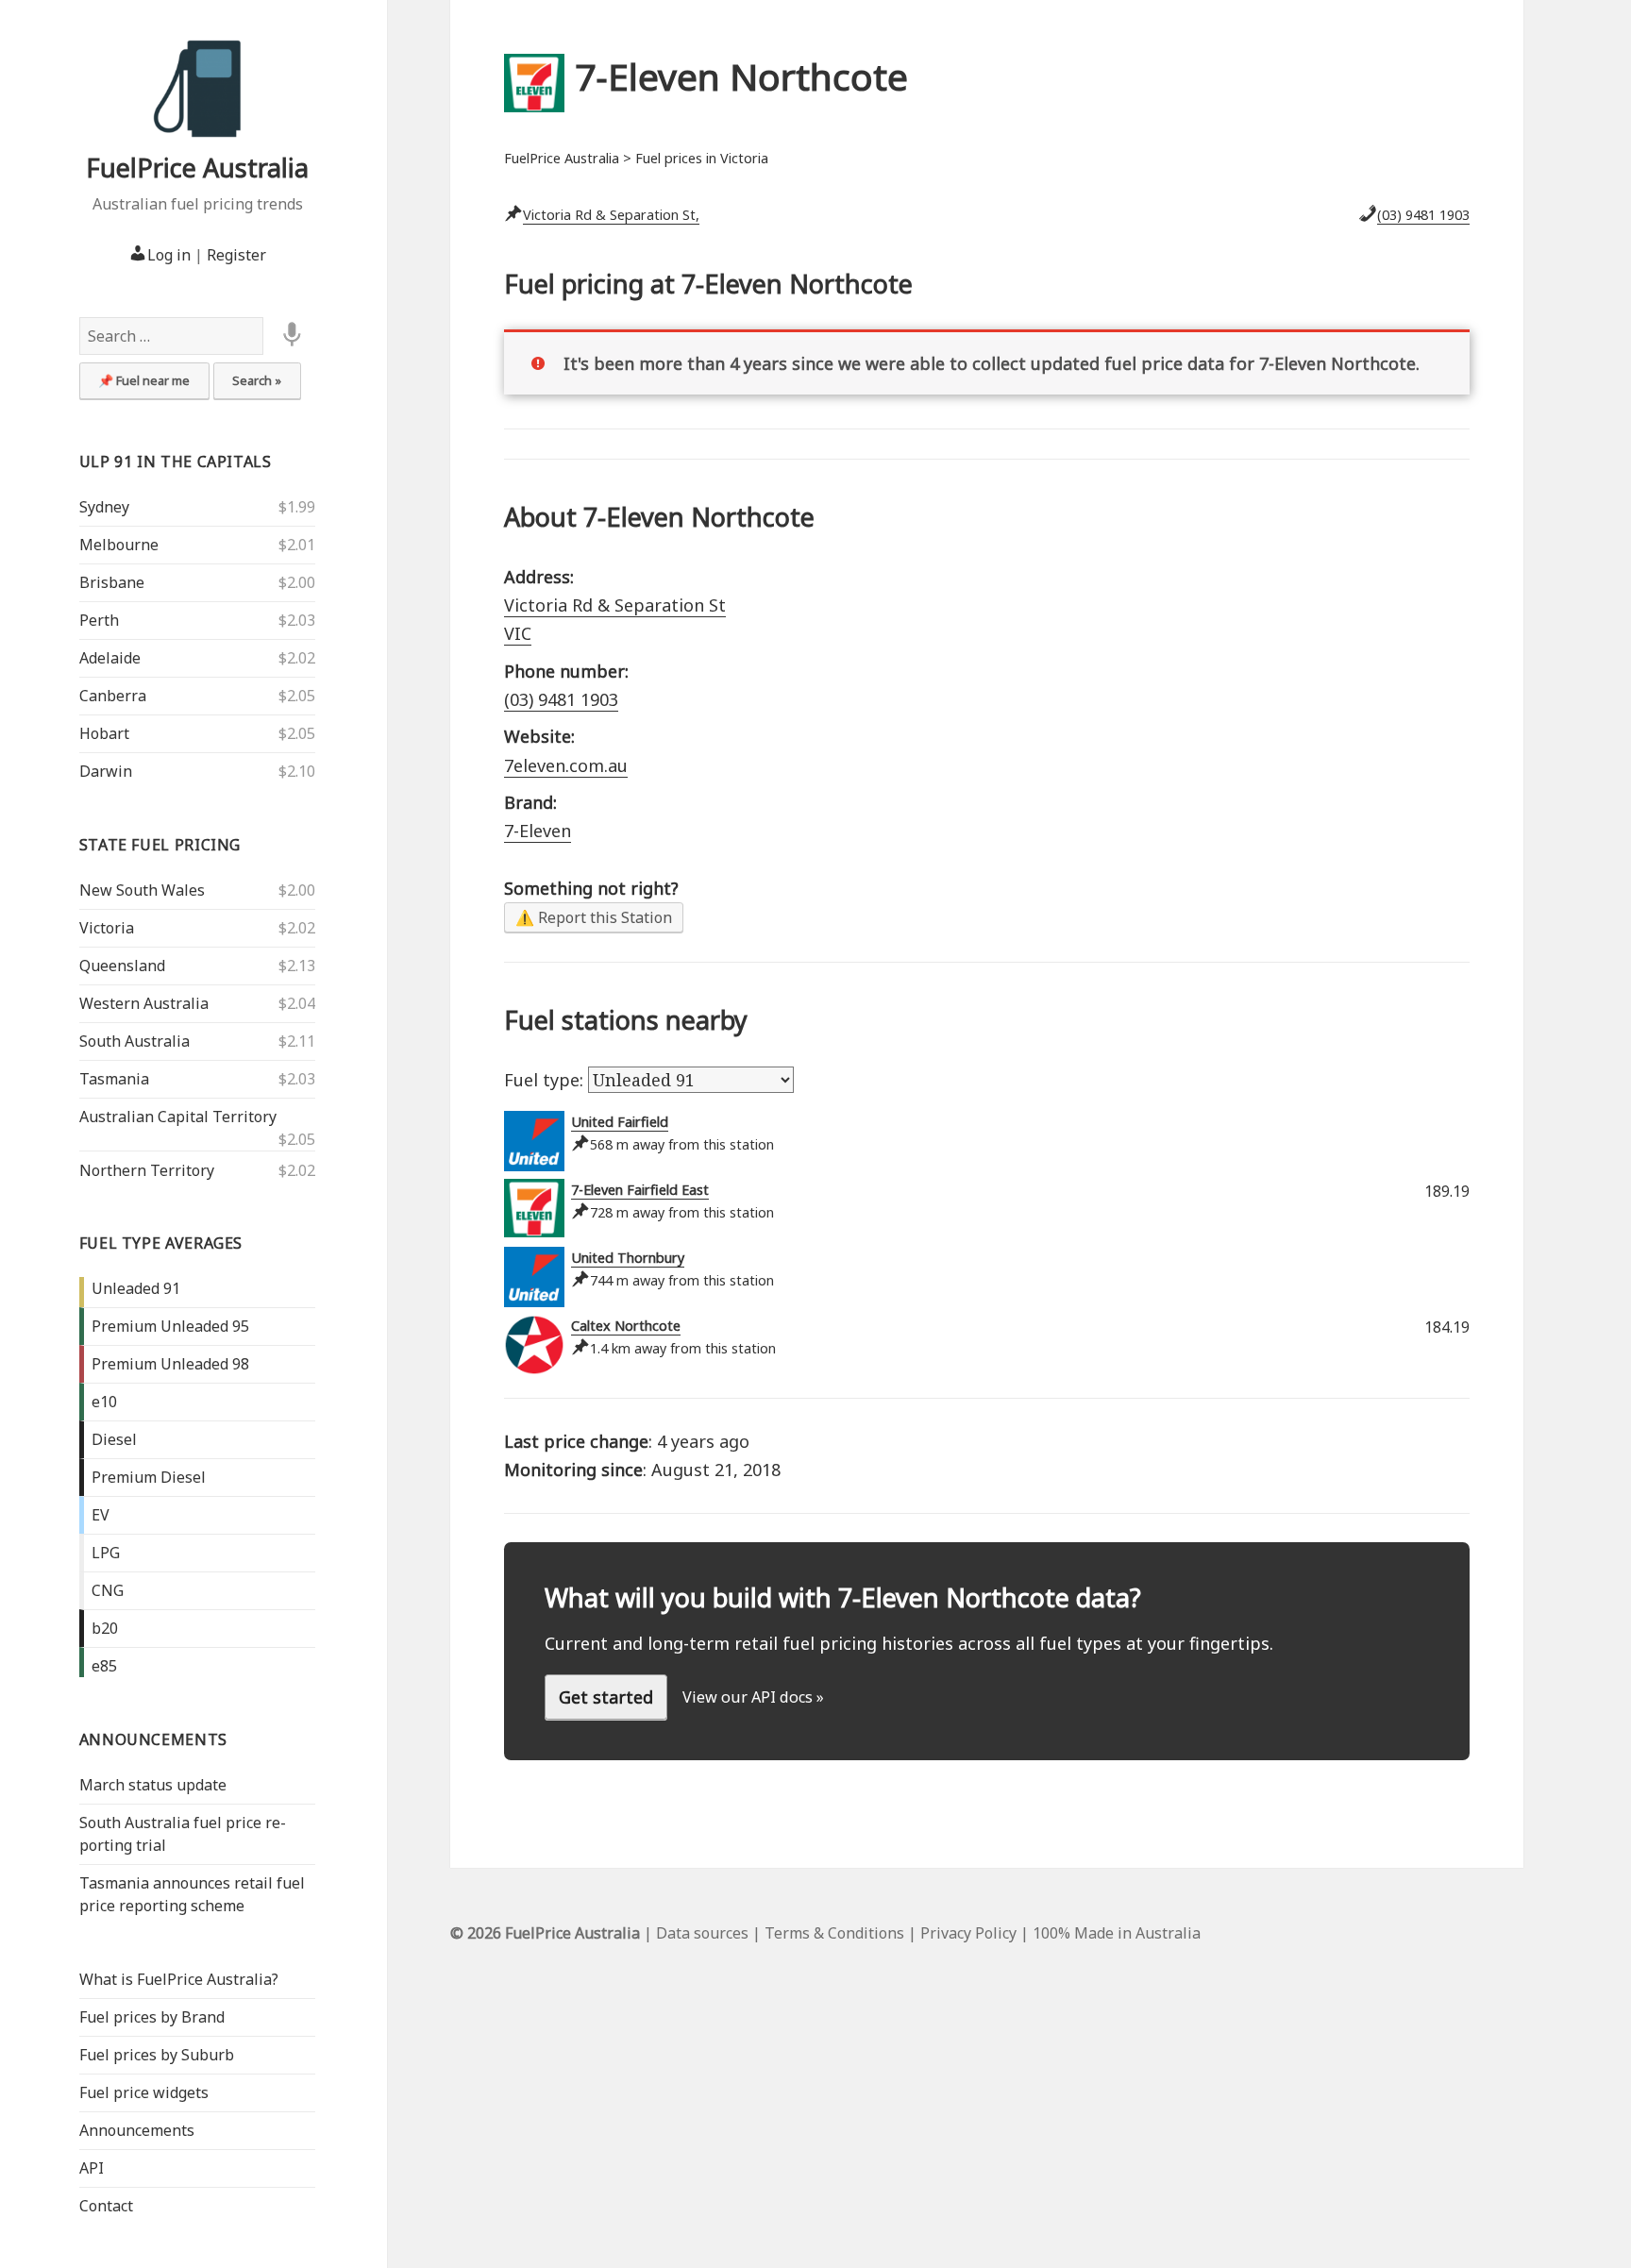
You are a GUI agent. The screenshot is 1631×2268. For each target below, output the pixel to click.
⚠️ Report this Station (594, 917)
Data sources (702, 1933)
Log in (169, 255)
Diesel (114, 1439)
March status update (153, 1785)
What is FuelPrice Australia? (179, 1979)
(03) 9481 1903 (1423, 215)
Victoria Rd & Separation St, (611, 215)
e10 (104, 1402)
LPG (106, 1553)
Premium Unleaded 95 (170, 1326)
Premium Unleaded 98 (170, 1364)
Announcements (153, 1739)
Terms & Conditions (834, 1933)
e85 (104, 1666)
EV (101, 1515)
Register (236, 255)
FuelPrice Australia (197, 168)
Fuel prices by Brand (152, 2017)
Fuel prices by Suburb (157, 2055)
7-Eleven (538, 831)
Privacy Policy (968, 1933)
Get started (606, 1697)
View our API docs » (753, 1697)
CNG (108, 1590)
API (92, 2168)
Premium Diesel (149, 1477)
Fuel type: (546, 1080)
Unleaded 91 (136, 1288)
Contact (106, 2206)
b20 (105, 1628)
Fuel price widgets (144, 2092)
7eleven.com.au (566, 765)
